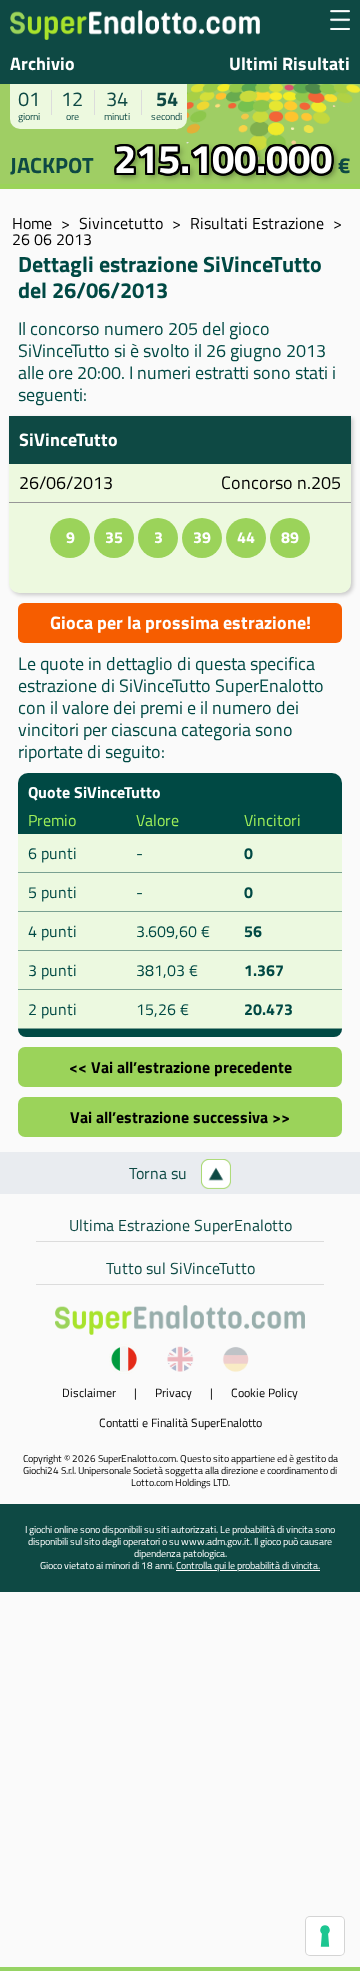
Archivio (42, 63)
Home (32, 223)
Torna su (160, 1173)
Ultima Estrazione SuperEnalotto (180, 1225)
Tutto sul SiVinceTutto (180, 1268)
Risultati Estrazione (257, 223)
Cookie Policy (264, 1392)
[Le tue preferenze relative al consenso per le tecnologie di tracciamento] (325, 1936)
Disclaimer (89, 1392)
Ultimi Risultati (289, 63)
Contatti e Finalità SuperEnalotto (180, 1422)
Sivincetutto (121, 223)
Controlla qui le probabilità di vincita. (248, 1565)
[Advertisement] (180, 1787)
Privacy (173, 1392)
